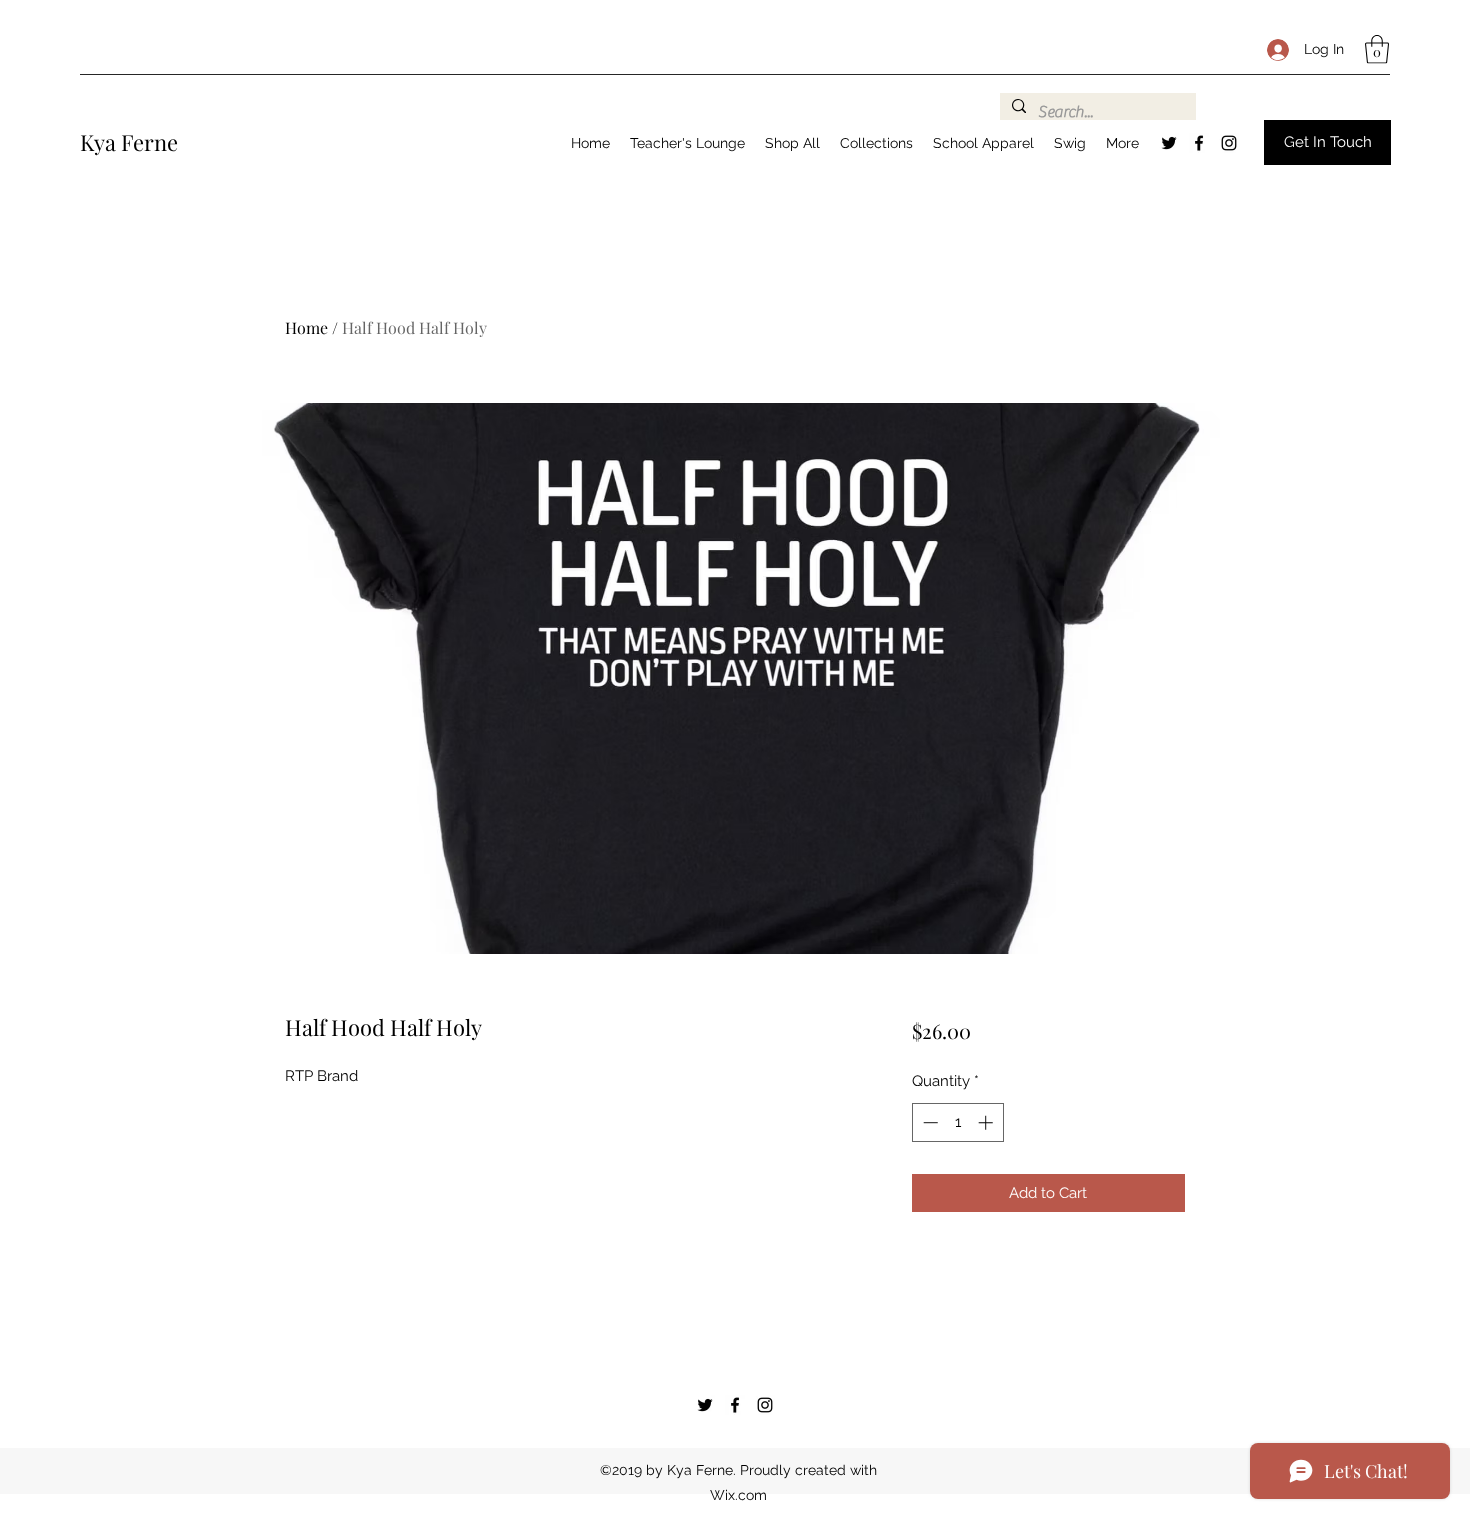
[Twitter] (1169, 143)
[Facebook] (1199, 143)
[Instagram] (1229, 143)
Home (306, 327)
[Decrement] (928, 1122)
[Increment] (987, 1122)
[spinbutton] (957, 1122)
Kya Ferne (129, 142)
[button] (1377, 49)
